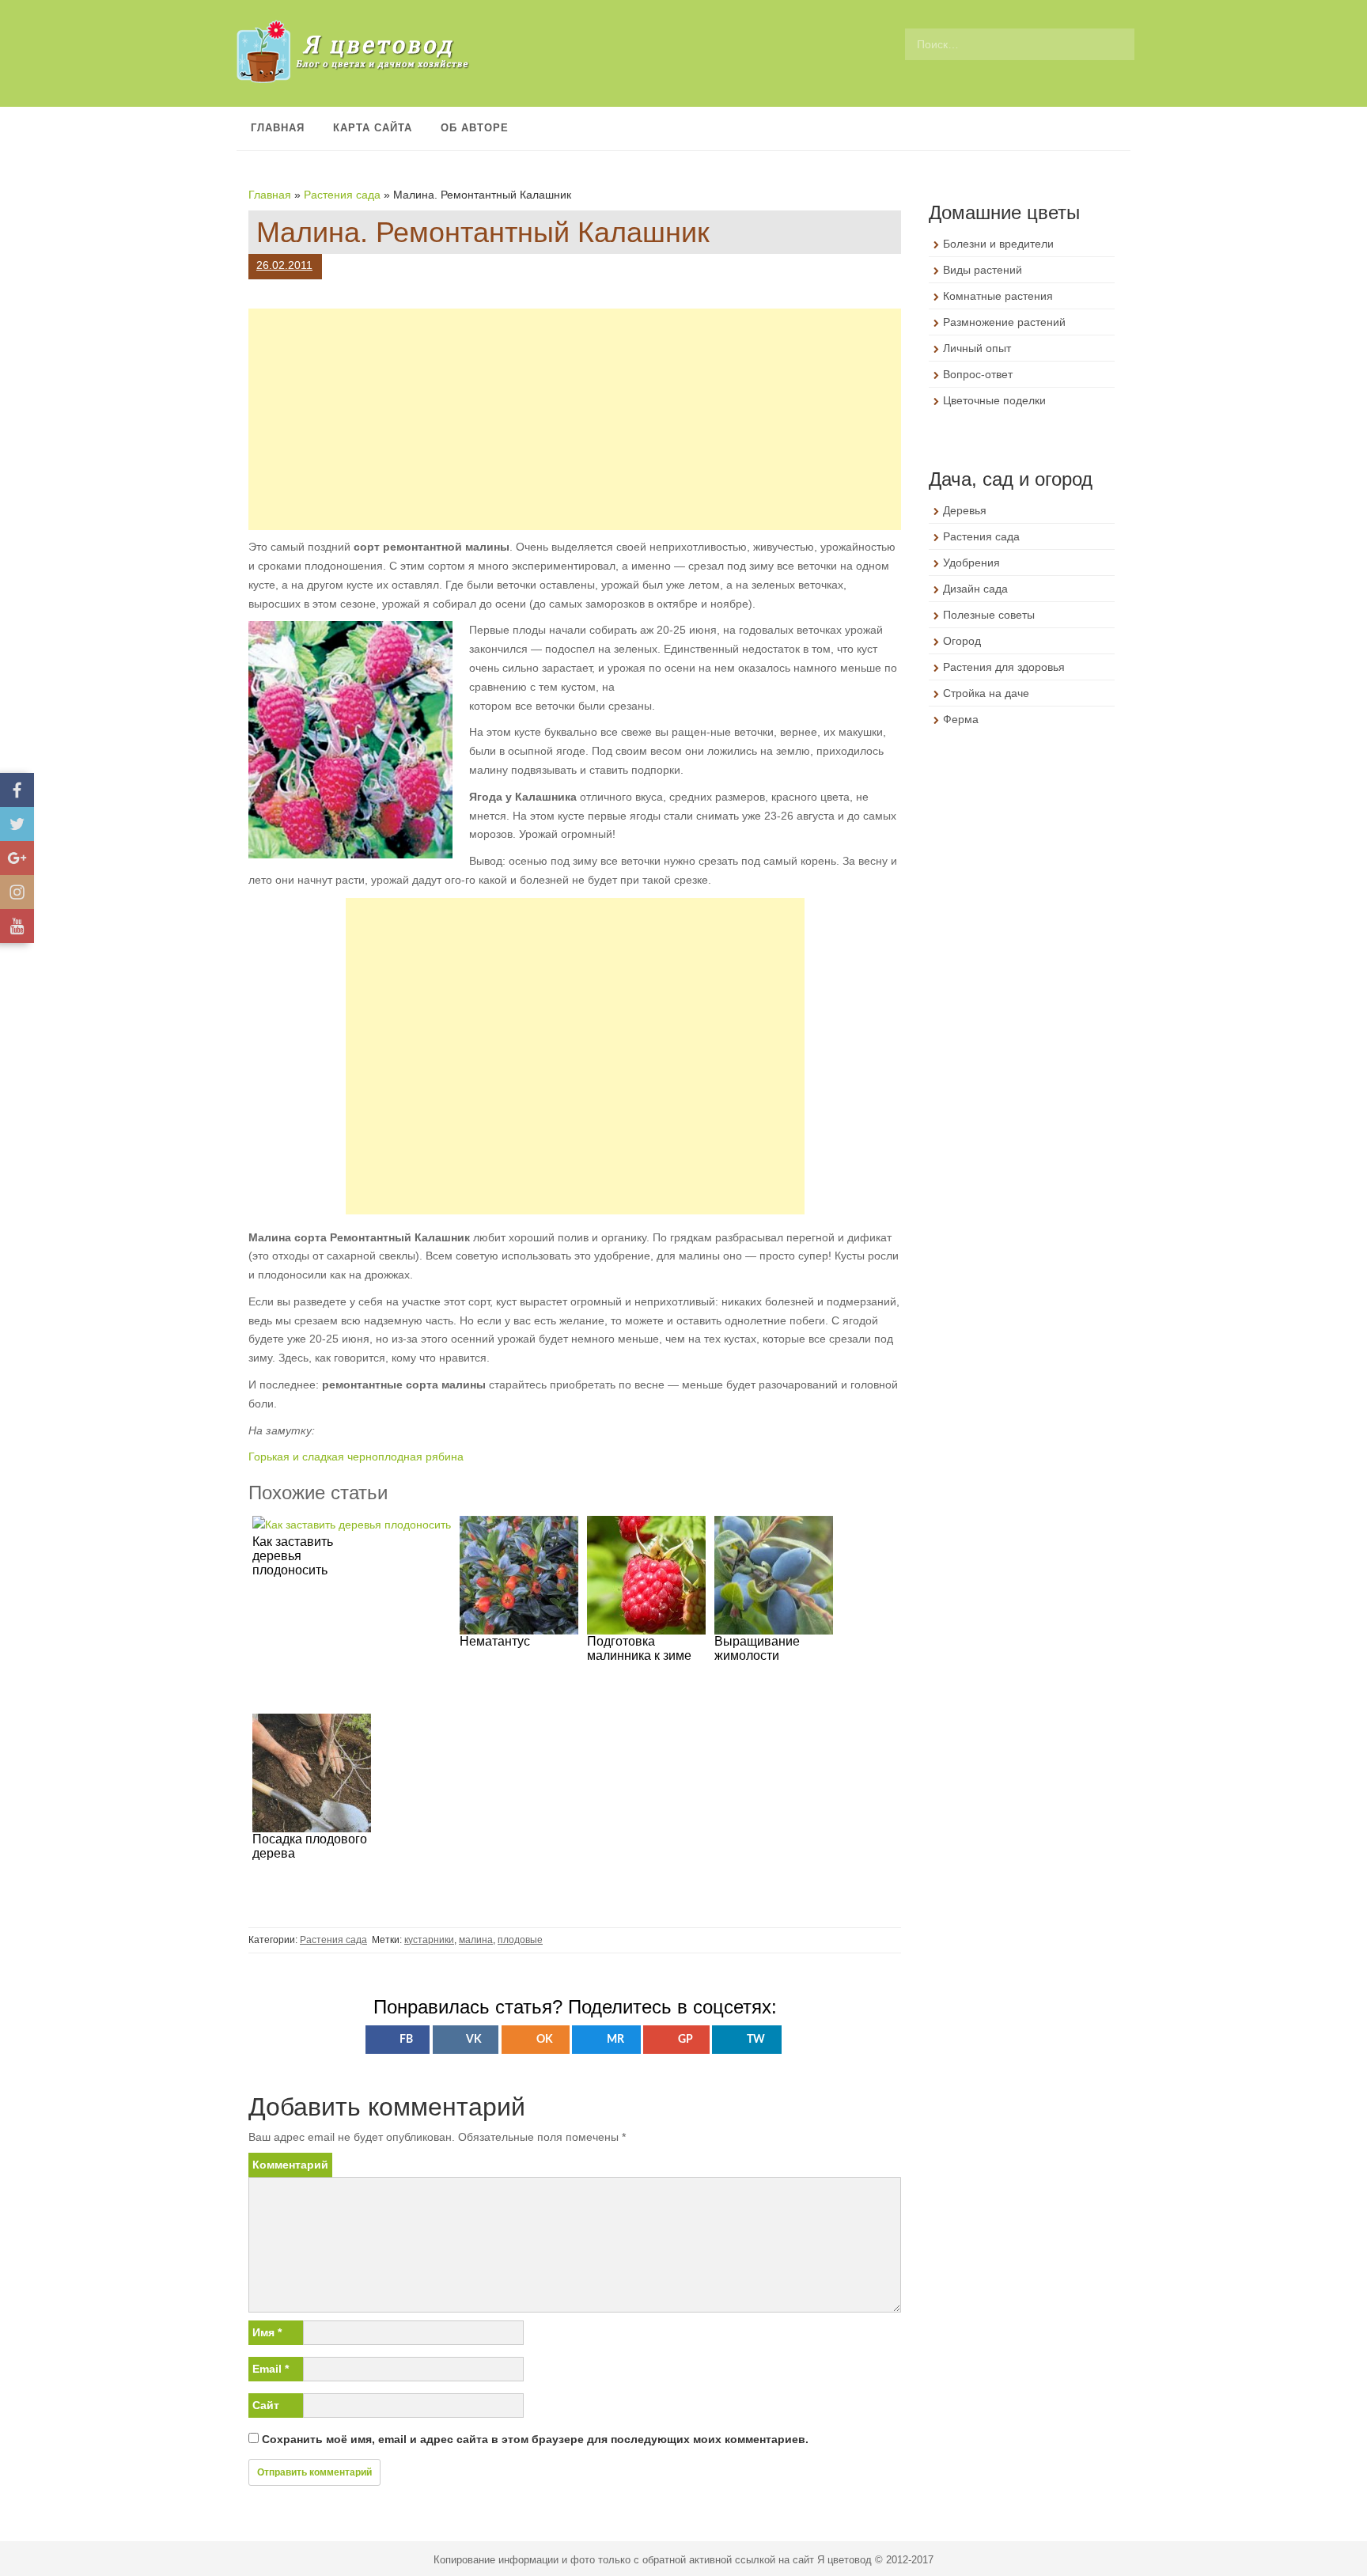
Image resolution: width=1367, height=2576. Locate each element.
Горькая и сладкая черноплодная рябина (356, 1457)
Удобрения (971, 563)
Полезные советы (989, 615)
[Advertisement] (575, 419)
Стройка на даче (986, 693)
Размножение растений (1004, 322)
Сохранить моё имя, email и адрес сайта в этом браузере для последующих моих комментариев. (535, 2439)
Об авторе (475, 128)
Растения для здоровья (1004, 667)
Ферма (961, 719)
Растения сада (342, 195)
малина (476, 1940)
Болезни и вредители (998, 244)
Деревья (965, 510)
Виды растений (983, 270)
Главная (278, 128)
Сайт (266, 2405)
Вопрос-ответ (978, 374)
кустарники (429, 1940)
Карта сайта (373, 128)
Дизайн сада (975, 589)
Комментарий (290, 2165)
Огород (962, 641)
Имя (267, 2332)
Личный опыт (977, 348)
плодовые (520, 1940)
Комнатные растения (998, 296)
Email (271, 2369)
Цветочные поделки (994, 400)
